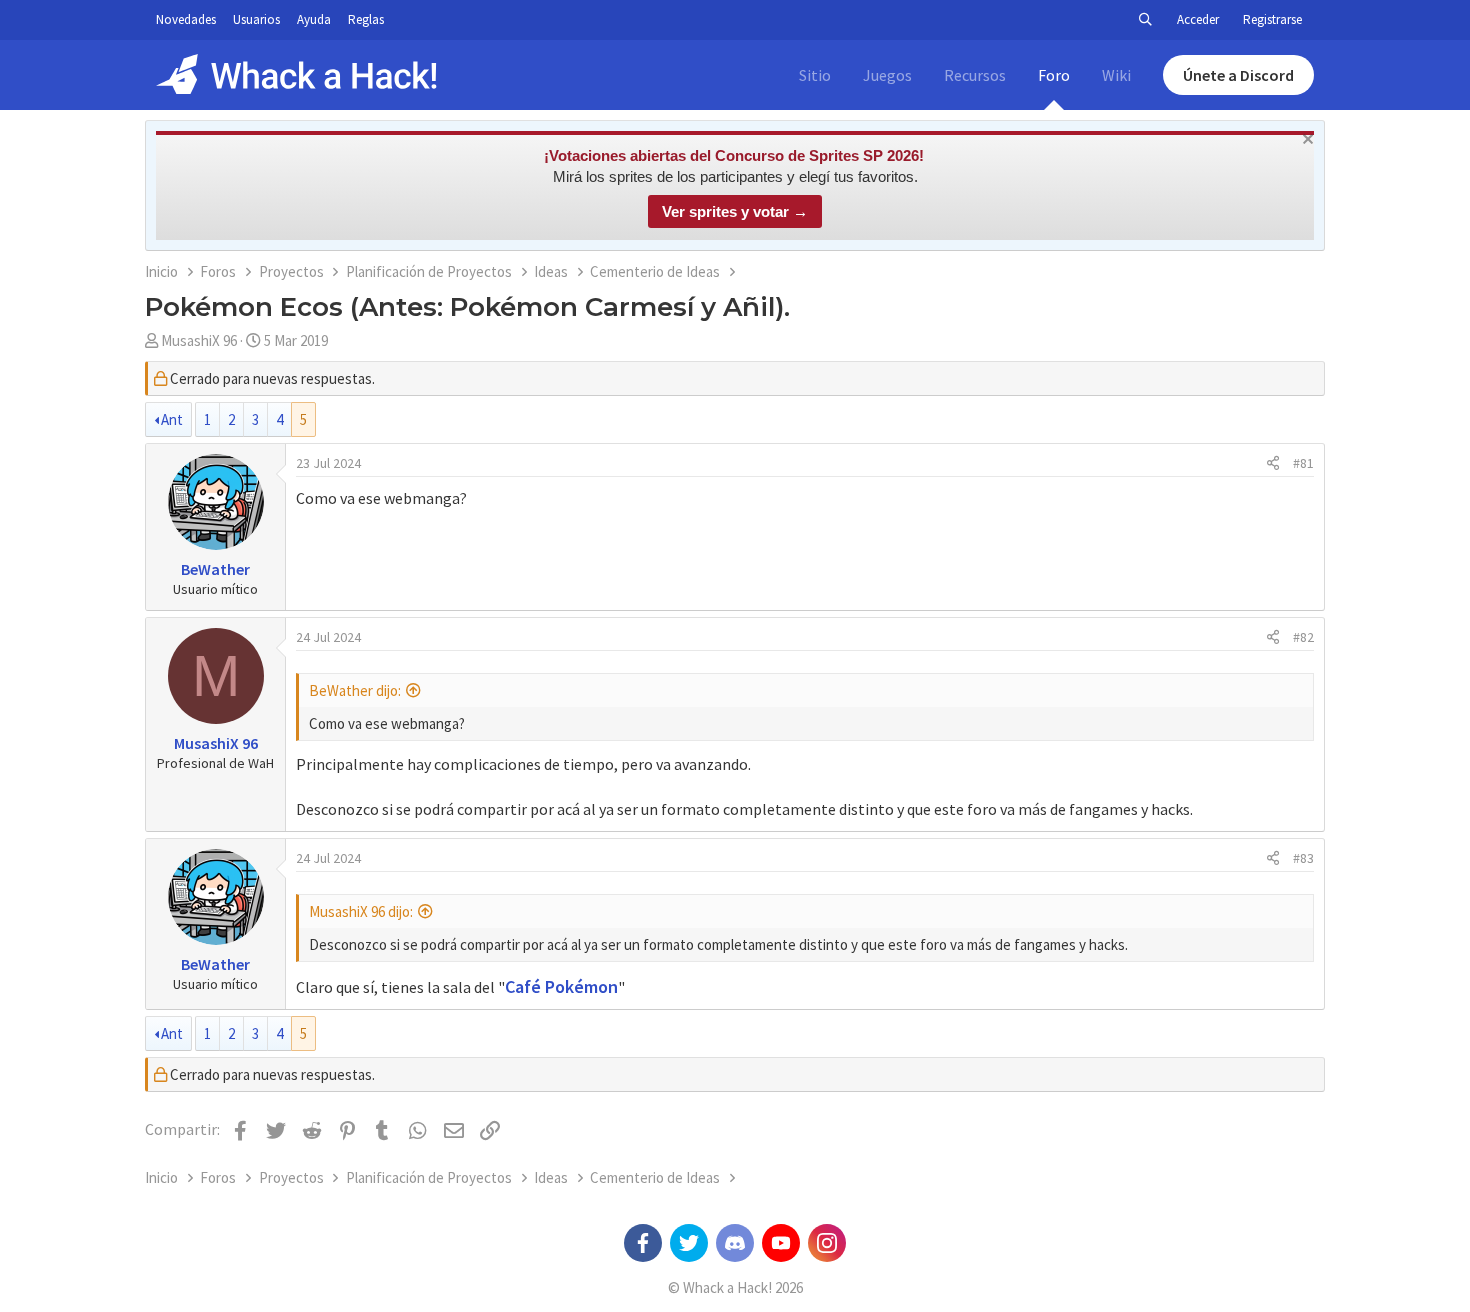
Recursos (975, 75)
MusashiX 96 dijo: (361, 911)
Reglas (366, 19)
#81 (1303, 463)
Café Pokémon (561, 986)
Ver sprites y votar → (735, 211)
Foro (1054, 75)
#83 (1303, 858)
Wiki (1116, 75)
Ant (172, 419)
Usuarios (256, 19)
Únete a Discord (1238, 75)
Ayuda (314, 19)
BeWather (215, 569)
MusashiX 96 (199, 340)
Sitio (815, 75)
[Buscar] (1145, 20)
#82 (1303, 637)
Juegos (887, 75)
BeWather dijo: (355, 690)
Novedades (186, 19)
